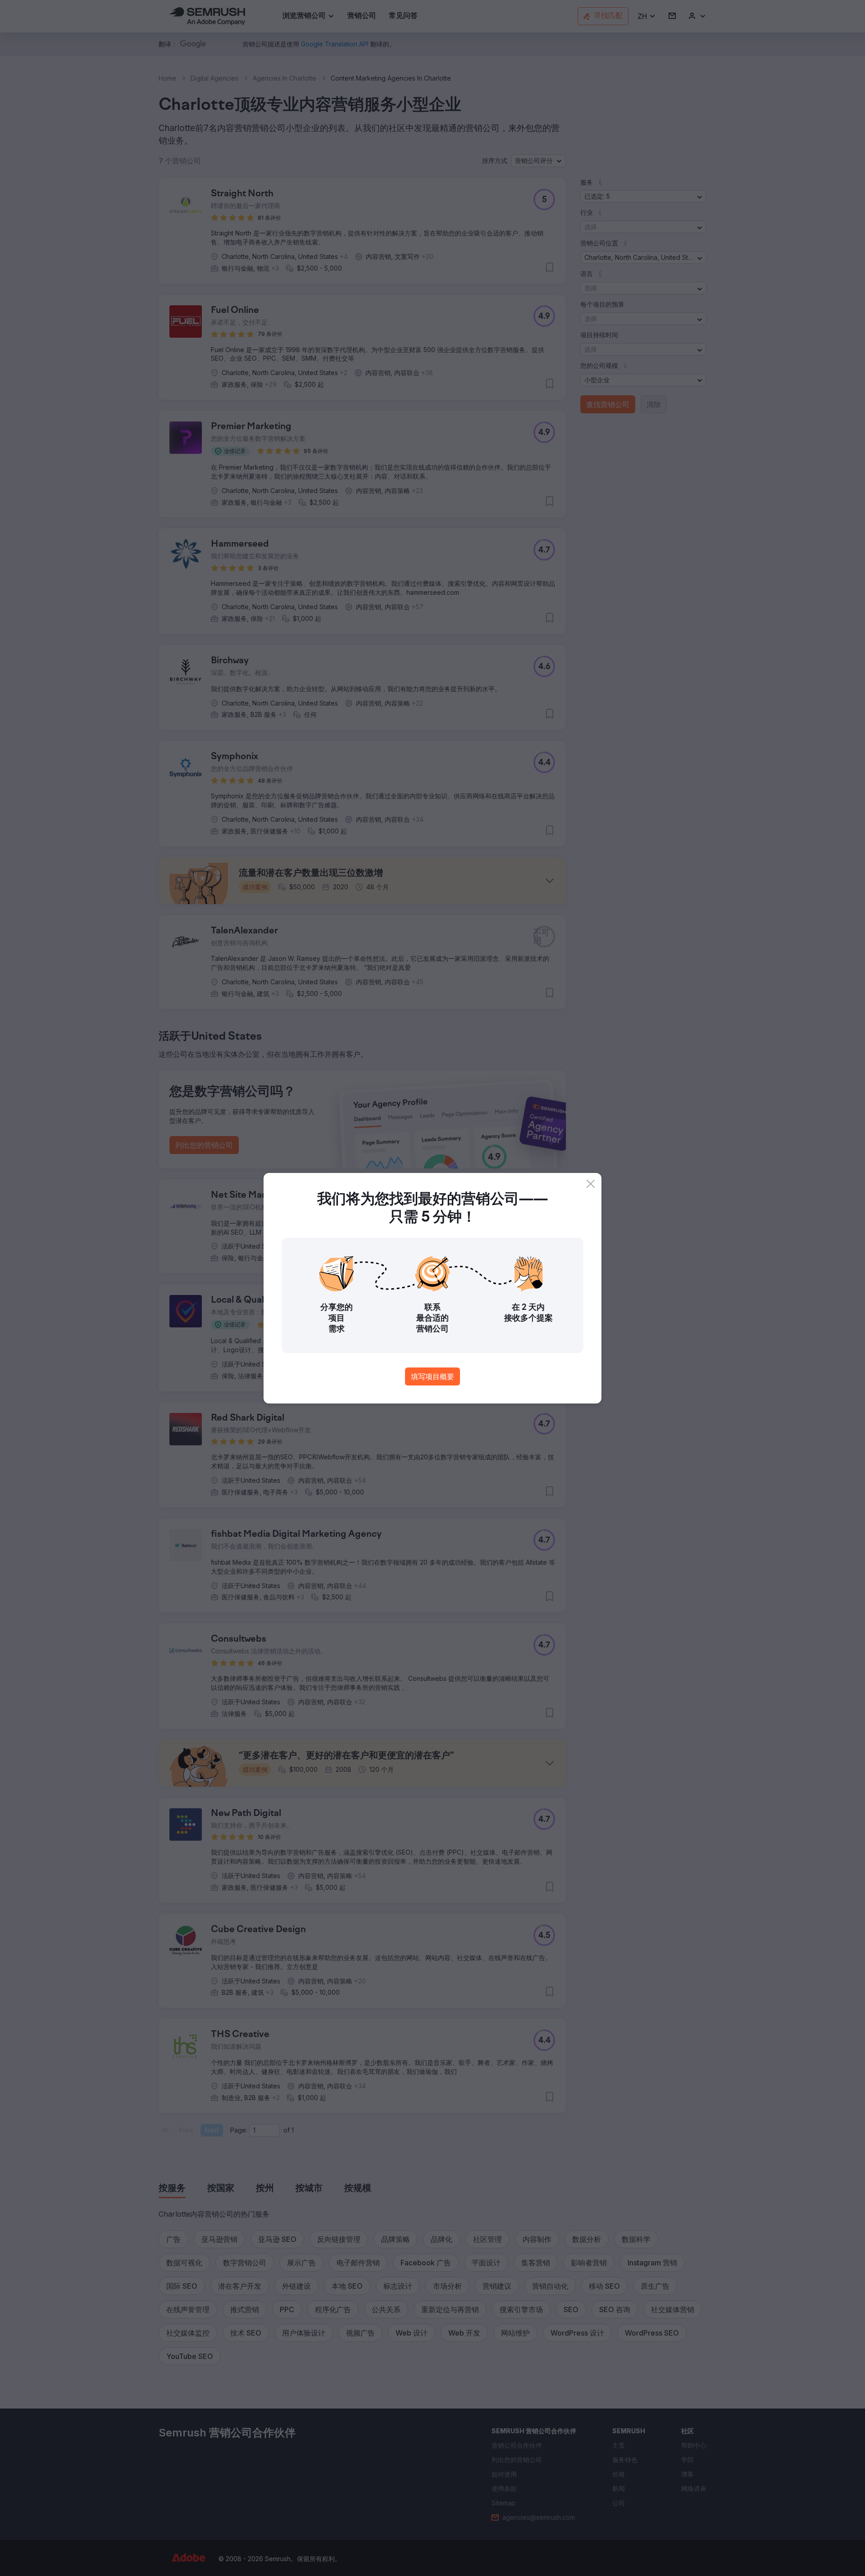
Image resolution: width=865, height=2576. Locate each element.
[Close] (591, 1184)
